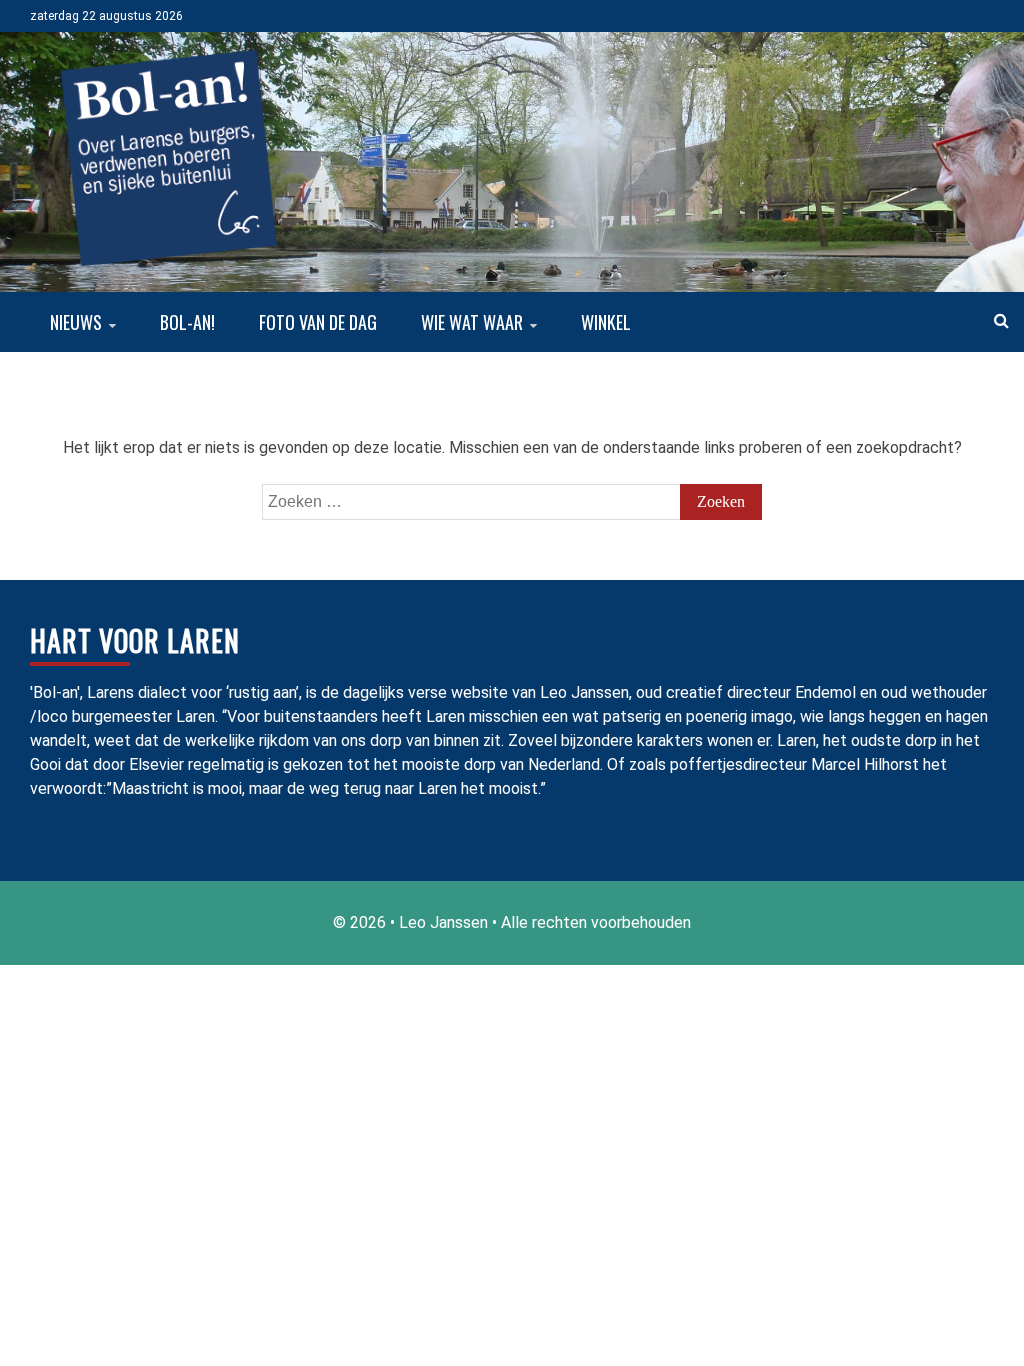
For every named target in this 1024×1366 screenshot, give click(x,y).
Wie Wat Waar (472, 322)
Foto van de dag (318, 322)
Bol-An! (187, 322)
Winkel (606, 322)
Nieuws (76, 322)
